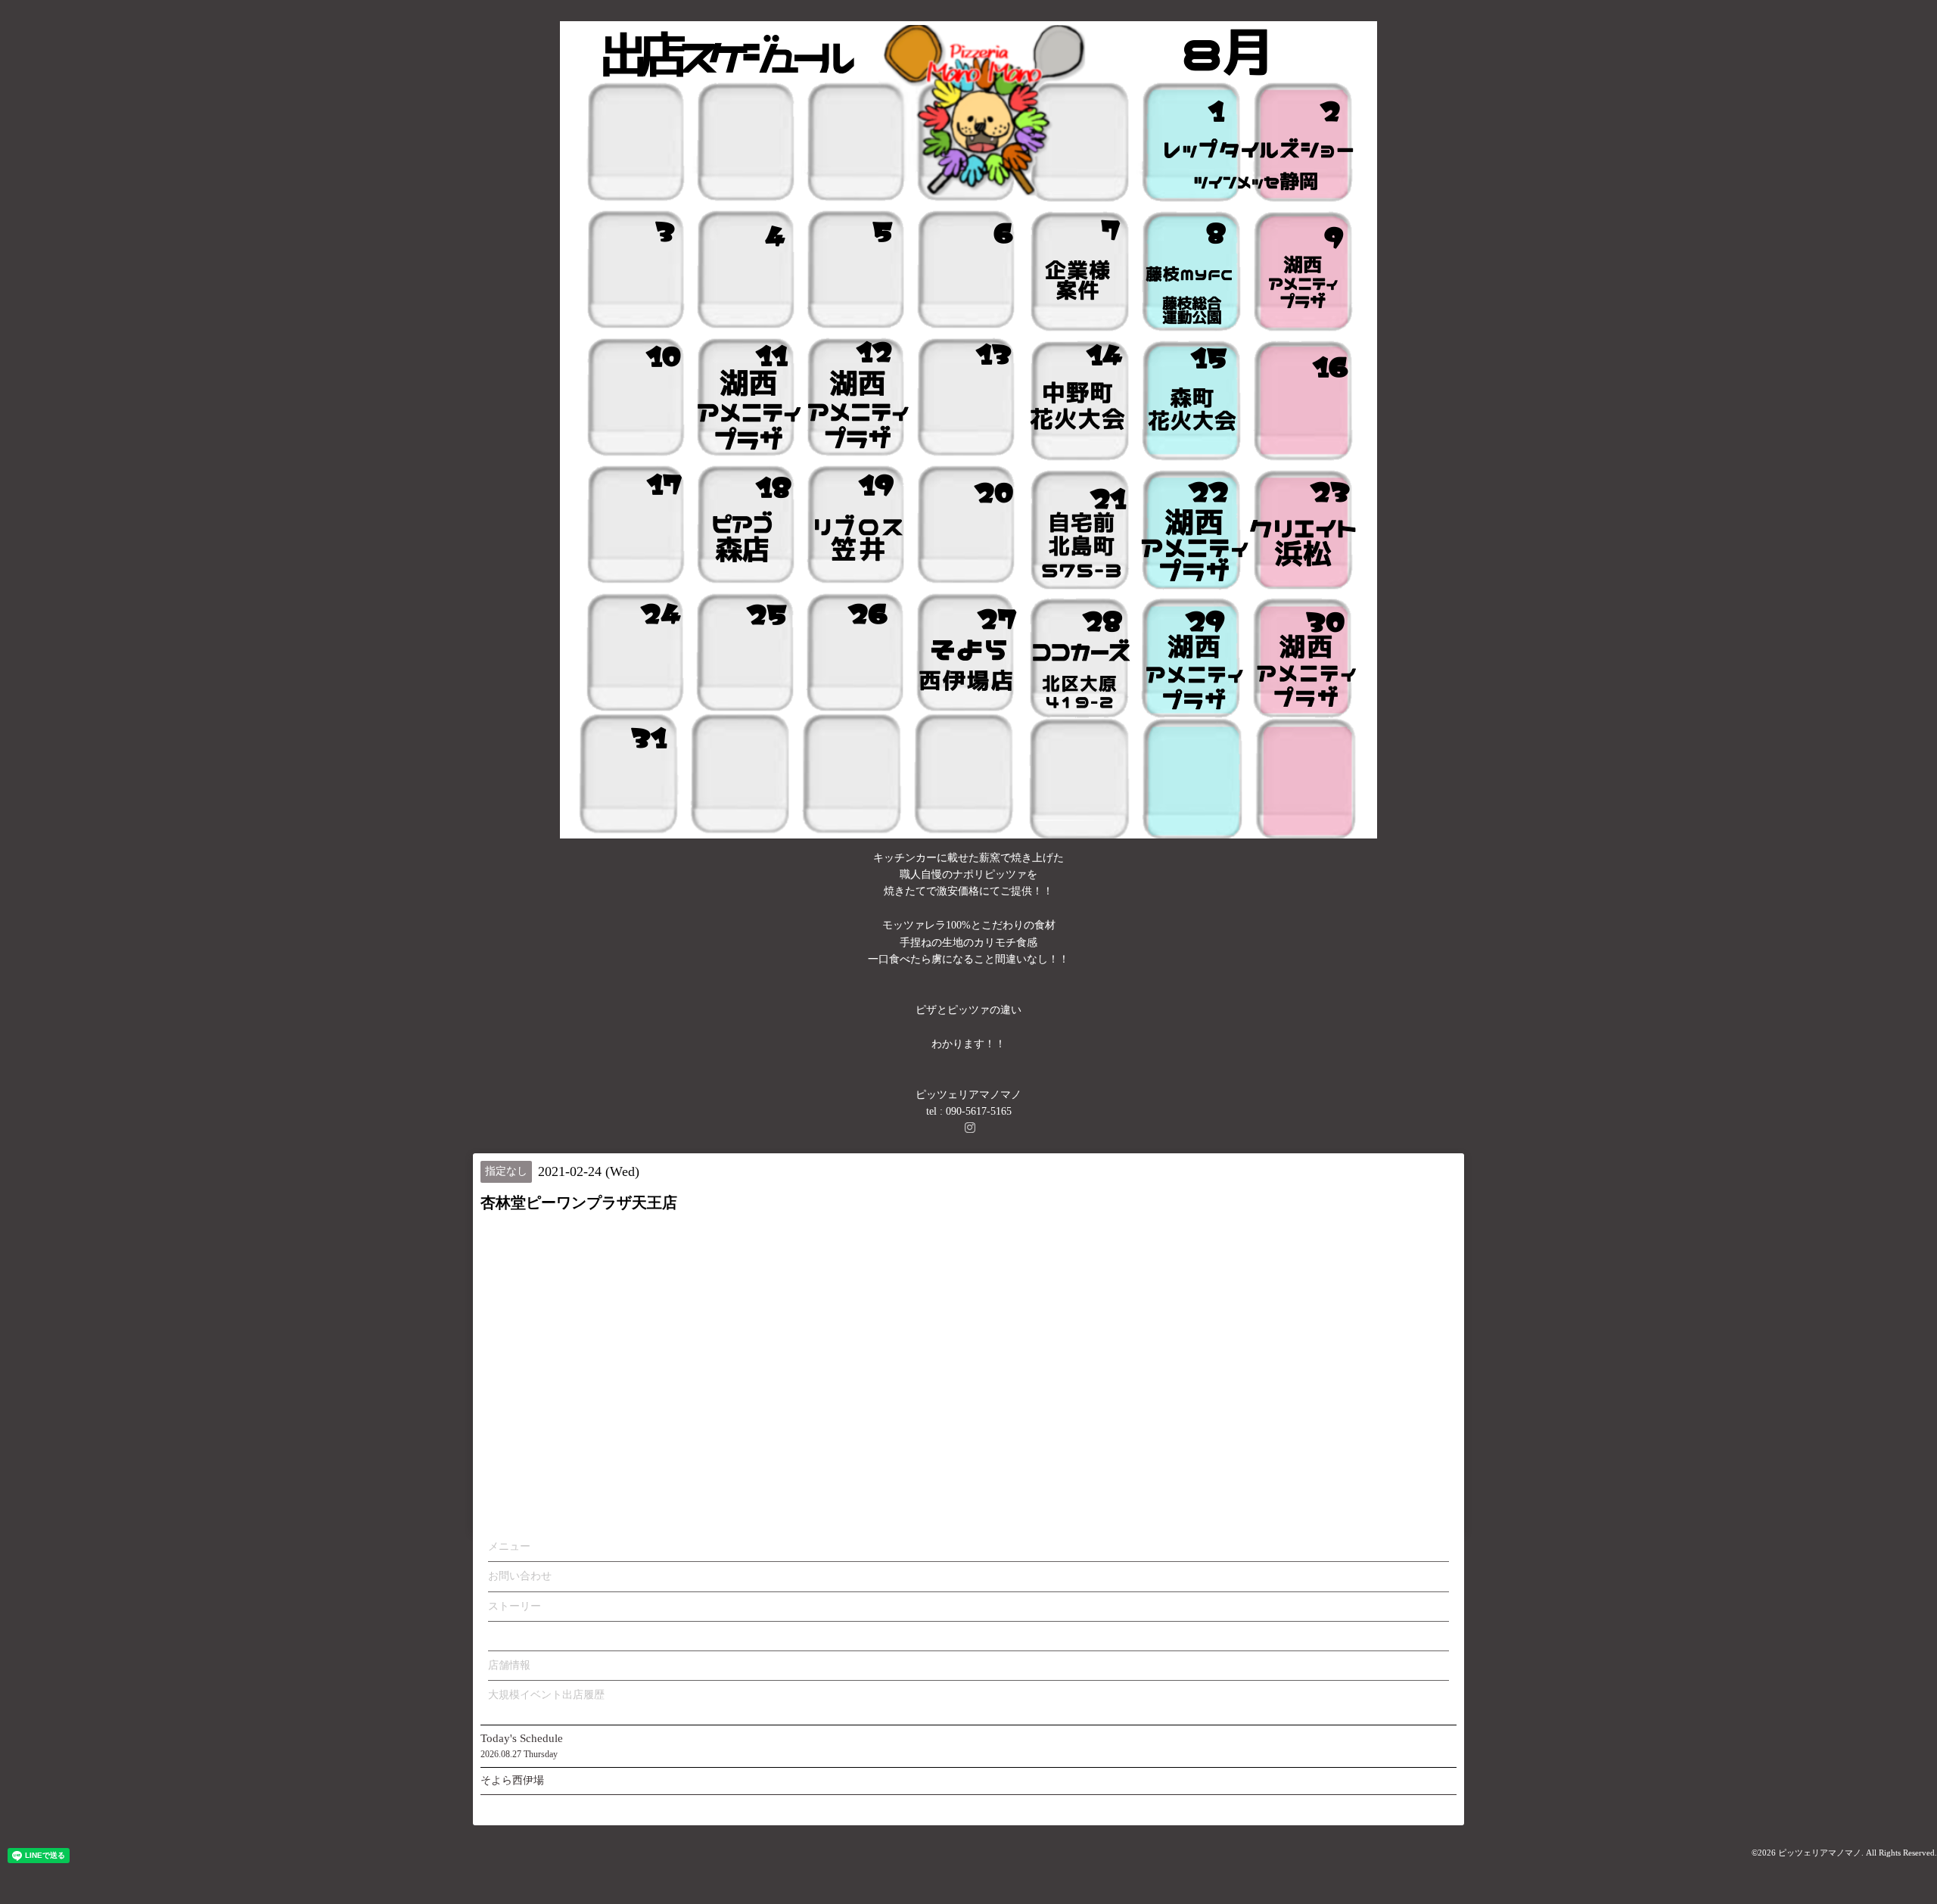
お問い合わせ (520, 1576)
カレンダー (515, 1636)
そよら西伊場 (512, 1780)
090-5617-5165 (979, 1111)
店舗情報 (509, 1665)
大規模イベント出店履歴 (546, 1695)
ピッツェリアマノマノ (1820, 1853)
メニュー (509, 1546)
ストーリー (515, 1606)
